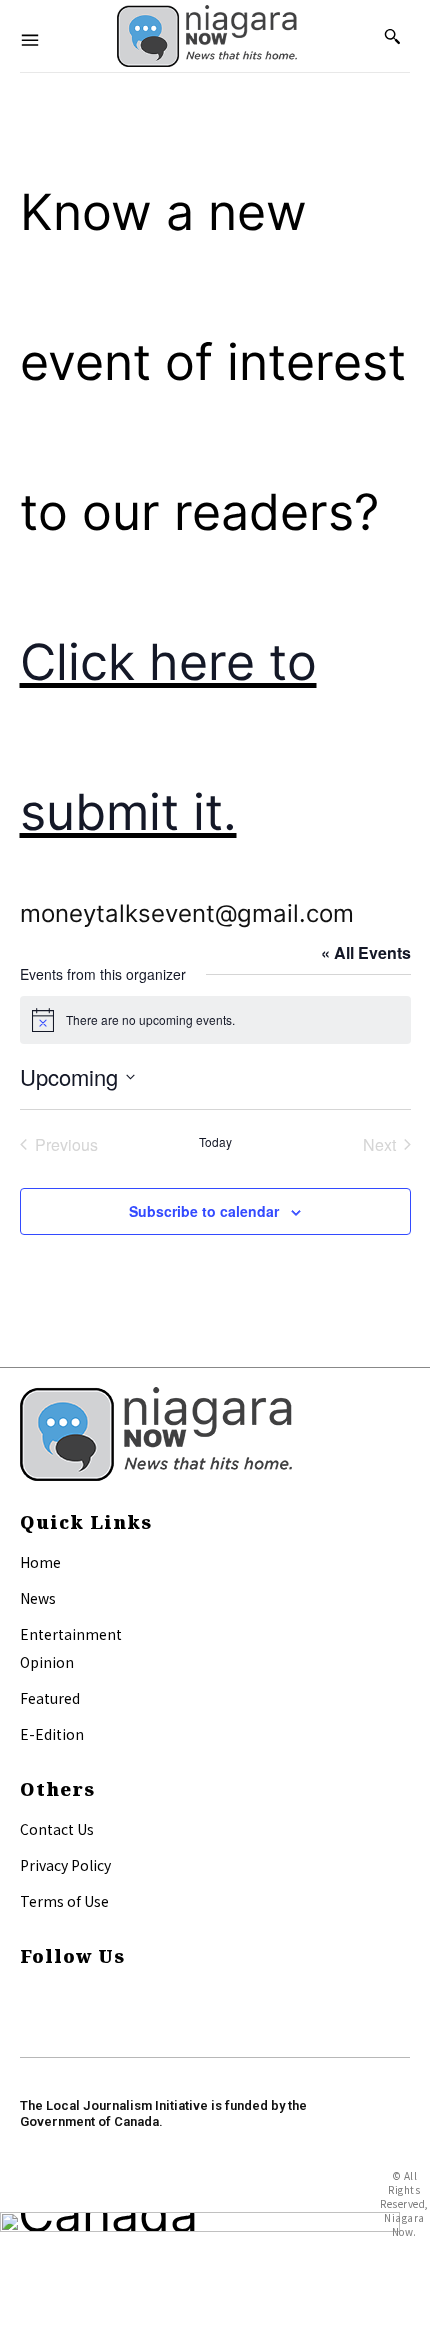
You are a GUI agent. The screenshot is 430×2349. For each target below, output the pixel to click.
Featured (50, 1698)
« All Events (366, 952)
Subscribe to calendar (204, 1211)
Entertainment (71, 1634)
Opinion (47, 1662)
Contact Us (57, 1829)
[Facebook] (28, 1996)
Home (40, 1562)
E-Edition (52, 1734)
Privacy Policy (65, 1865)
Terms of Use (64, 1901)
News (38, 1598)
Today (215, 1142)
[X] (28, 2019)
